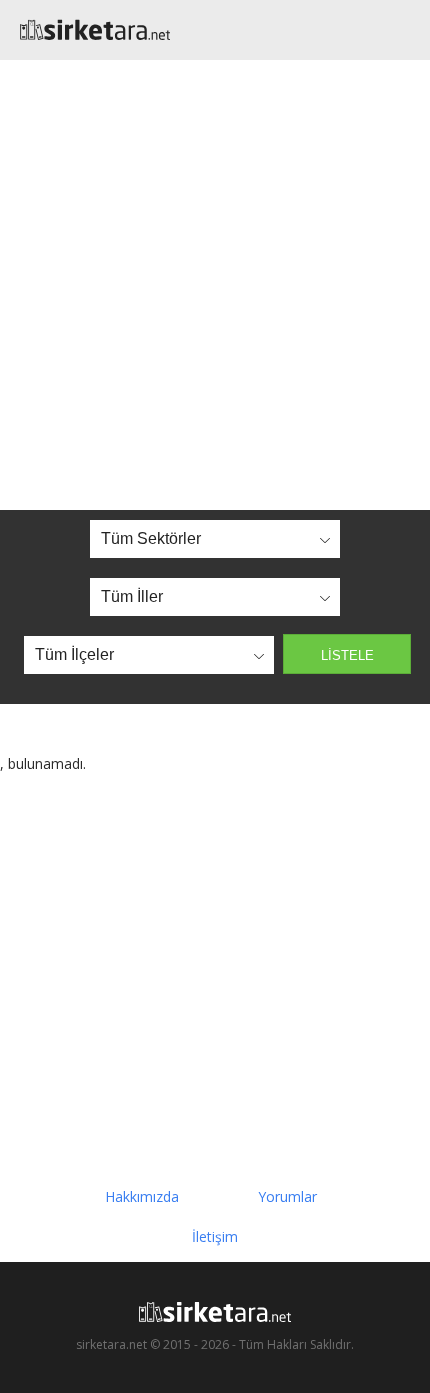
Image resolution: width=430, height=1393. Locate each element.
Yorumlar (287, 1196)
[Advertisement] (215, 285)
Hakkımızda (142, 1196)
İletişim (215, 1236)
